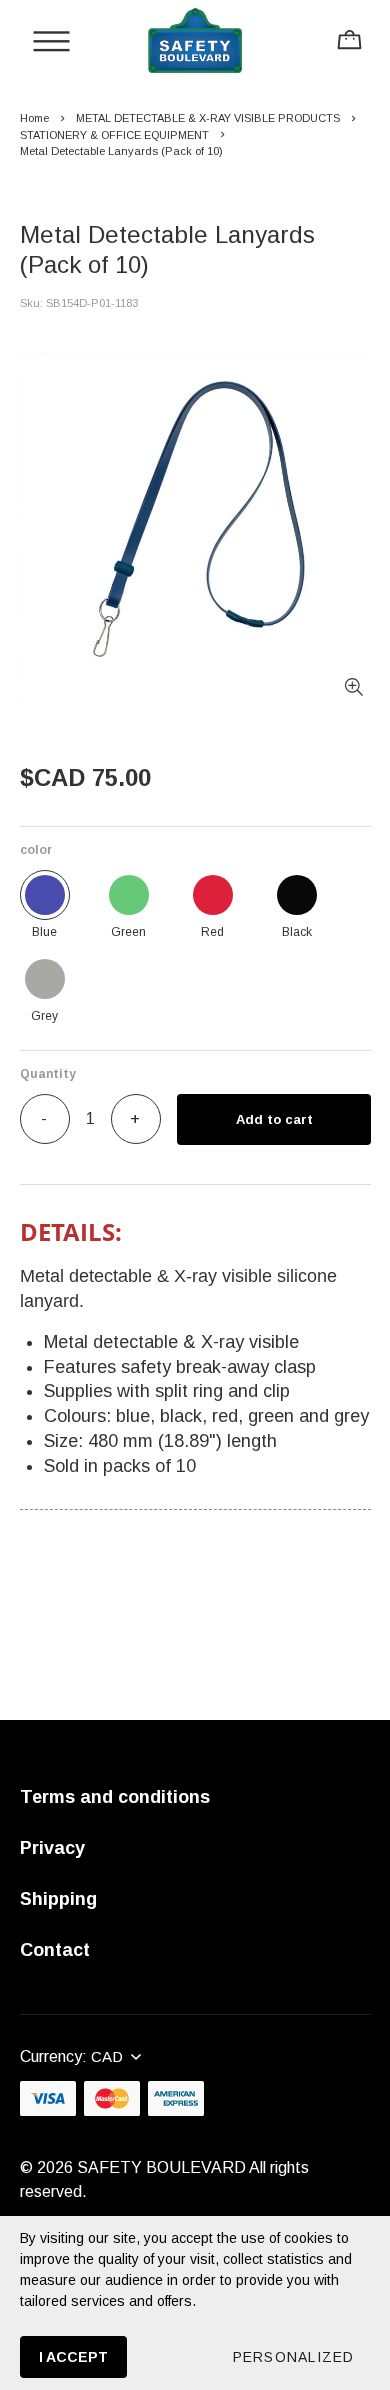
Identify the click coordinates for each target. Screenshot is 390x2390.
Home (34, 118)
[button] (292, 2357)
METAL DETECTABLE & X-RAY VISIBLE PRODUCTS (208, 118)
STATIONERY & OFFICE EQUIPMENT (114, 135)
